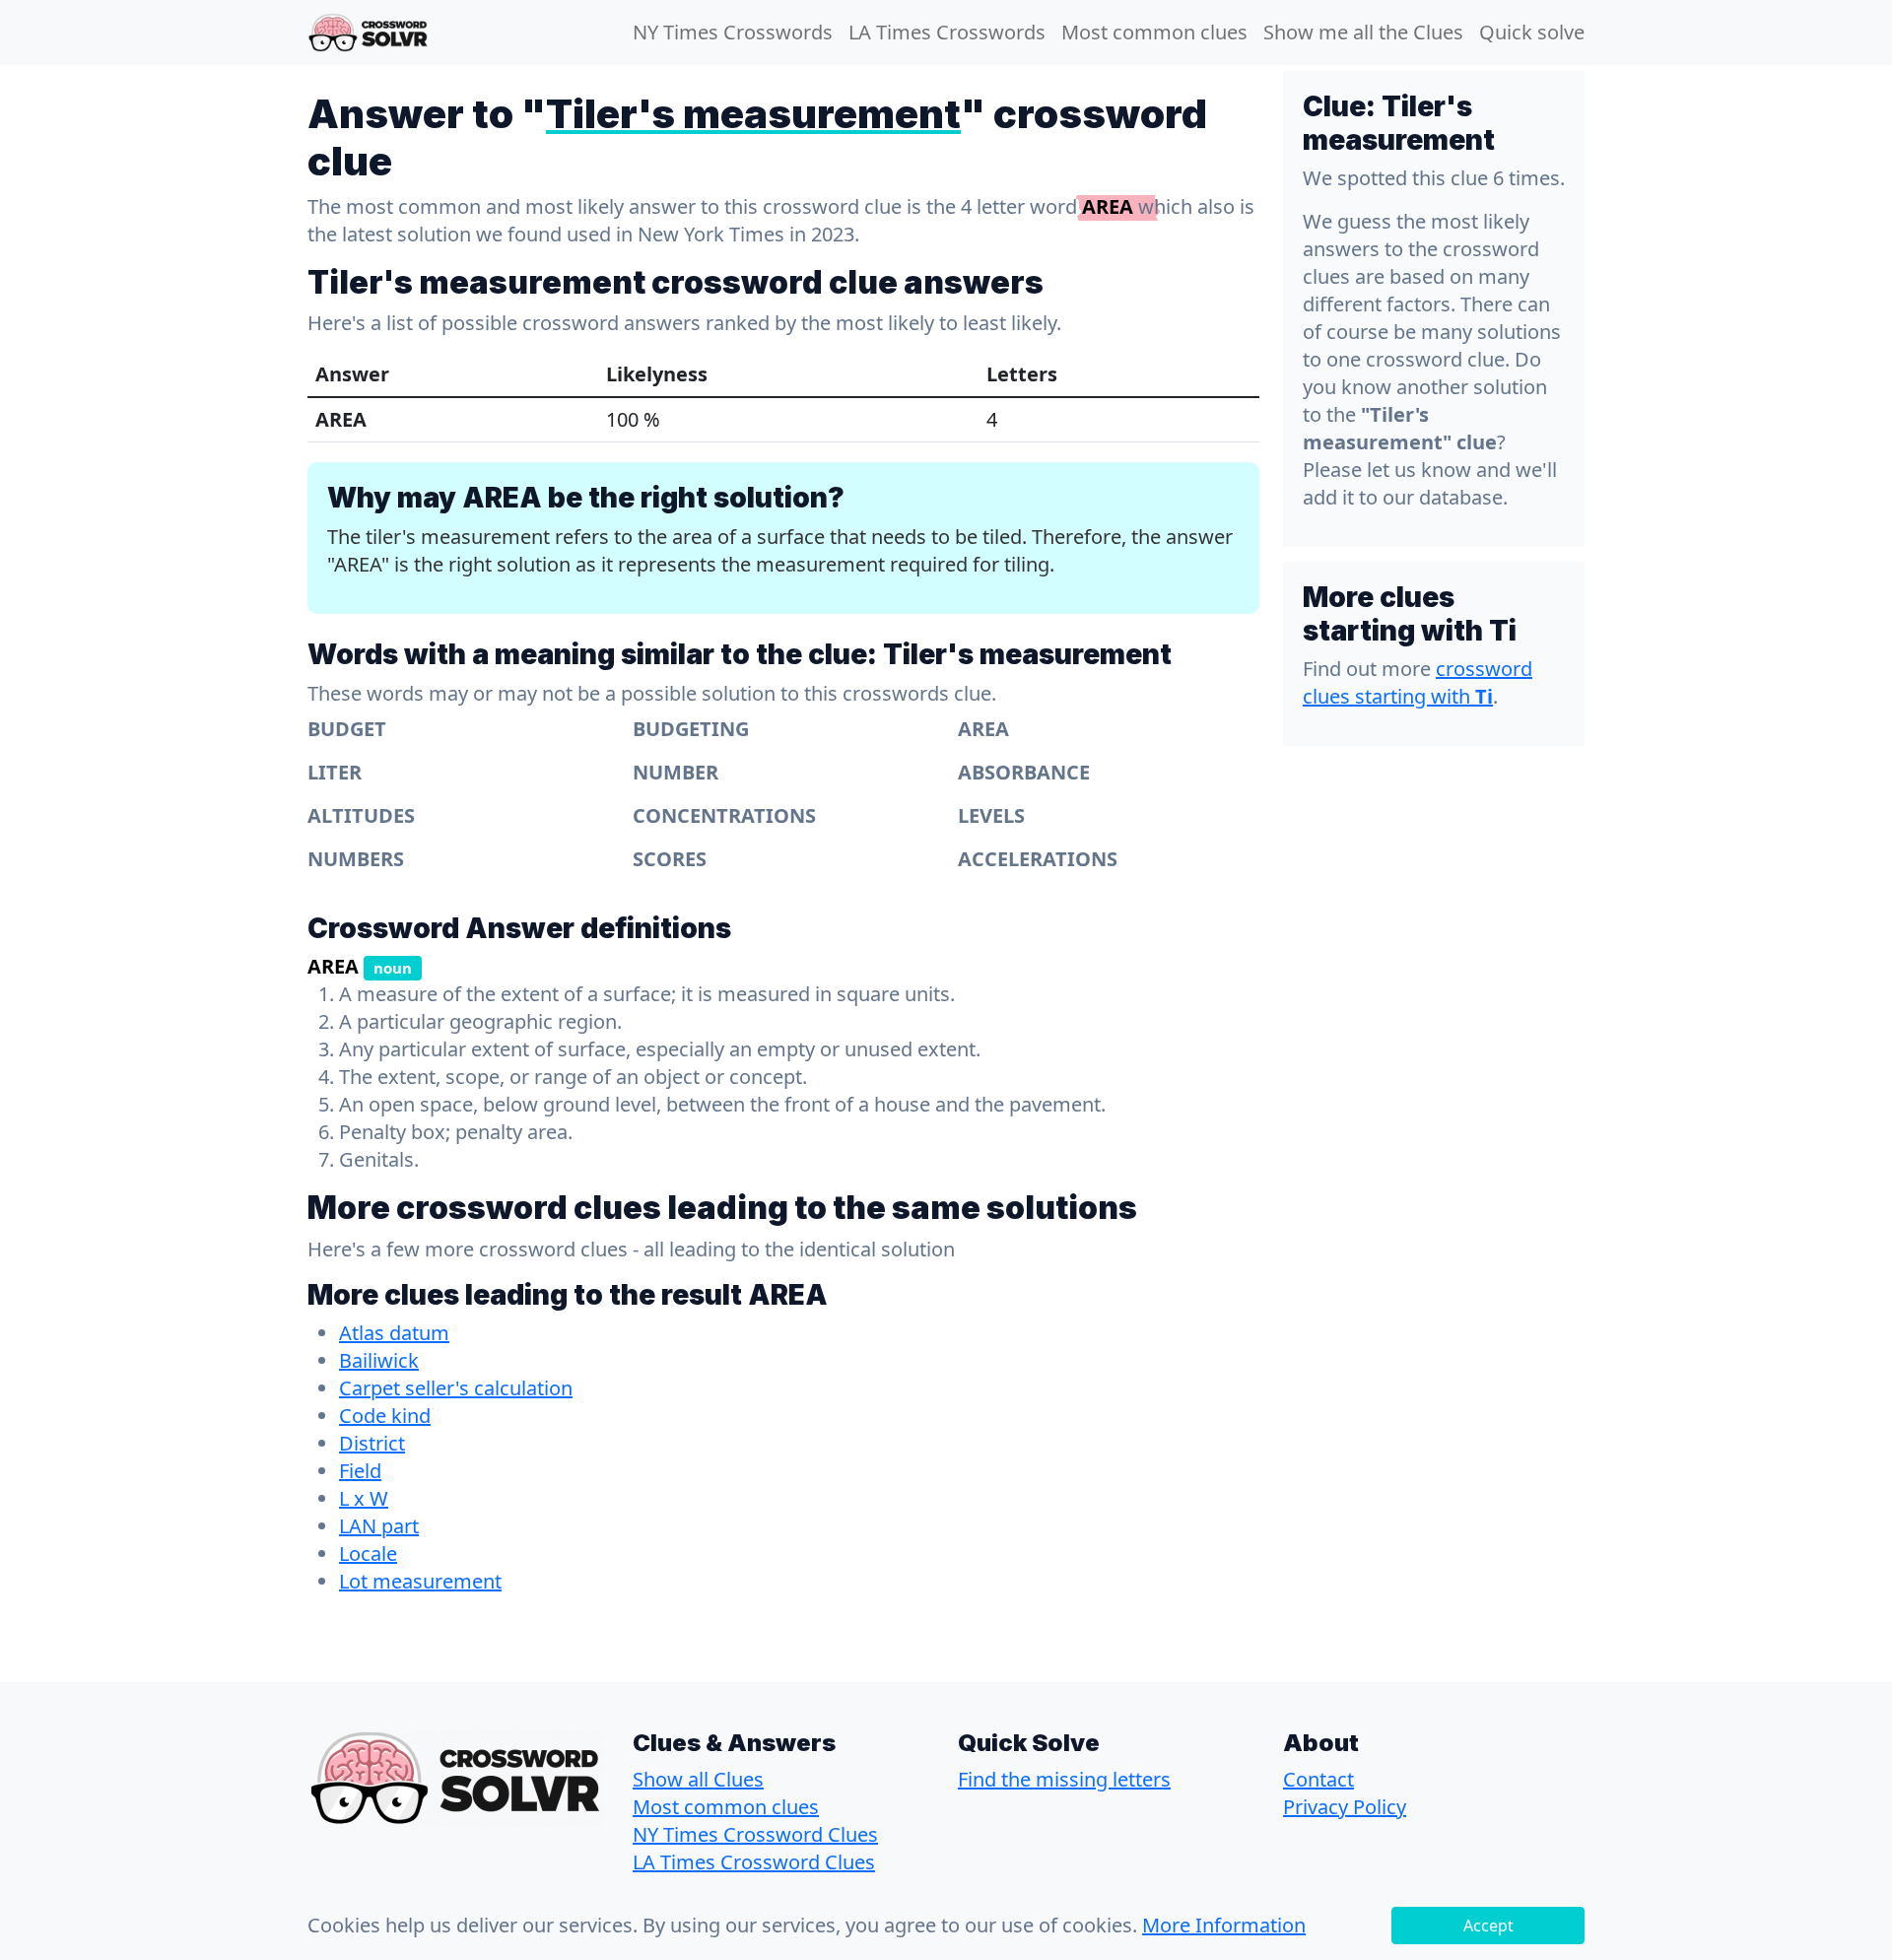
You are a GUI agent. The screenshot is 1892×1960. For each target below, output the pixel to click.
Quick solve (1532, 32)
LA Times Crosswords (947, 32)
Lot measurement (420, 1581)
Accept (1488, 1926)
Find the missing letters (1064, 1779)
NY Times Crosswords (733, 32)
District (372, 1443)
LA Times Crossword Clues (754, 1862)
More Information (1224, 1925)
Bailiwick (379, 1360)
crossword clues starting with (1418, 682)
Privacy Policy (1345, 1807)
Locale (368, 1554)
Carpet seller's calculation (456, 1388)
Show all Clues (698, 1779)
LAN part (379, 1526)
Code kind (385, 1416)
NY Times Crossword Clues (755, 1834)
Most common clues (1154, 32)
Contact (1318, 1779)
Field (360, 1471)
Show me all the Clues (1363, 32)
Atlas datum (394, 1333)
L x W (364, 1498)
